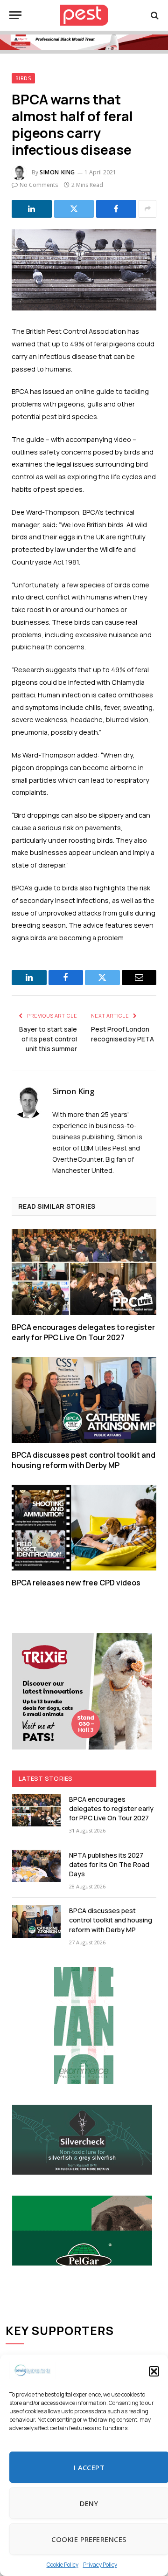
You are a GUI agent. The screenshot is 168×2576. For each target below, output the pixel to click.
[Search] (154, 15)
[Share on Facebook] (116, 209)
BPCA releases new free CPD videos (76, 1583)
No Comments (39, 185)
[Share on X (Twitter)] (74, 209)
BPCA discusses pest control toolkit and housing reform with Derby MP (84, 1460)
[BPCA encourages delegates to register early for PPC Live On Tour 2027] (84, 1272)
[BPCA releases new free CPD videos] (84, 1528)
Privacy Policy (100, 2565)
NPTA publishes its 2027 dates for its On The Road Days (109, 1864)
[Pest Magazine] (84, 15)
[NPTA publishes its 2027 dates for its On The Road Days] (36, 1866)
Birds (23, 78)
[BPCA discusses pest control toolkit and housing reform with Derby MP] (84, 1400)
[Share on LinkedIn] (32, 209)
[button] (154, 2371)
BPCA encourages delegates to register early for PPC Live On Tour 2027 (83, 1332)
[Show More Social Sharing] (147, 209)
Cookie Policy (63, 2565)
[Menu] (15, 15)
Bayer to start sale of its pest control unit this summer (48, 1039)
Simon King (57, 172)
